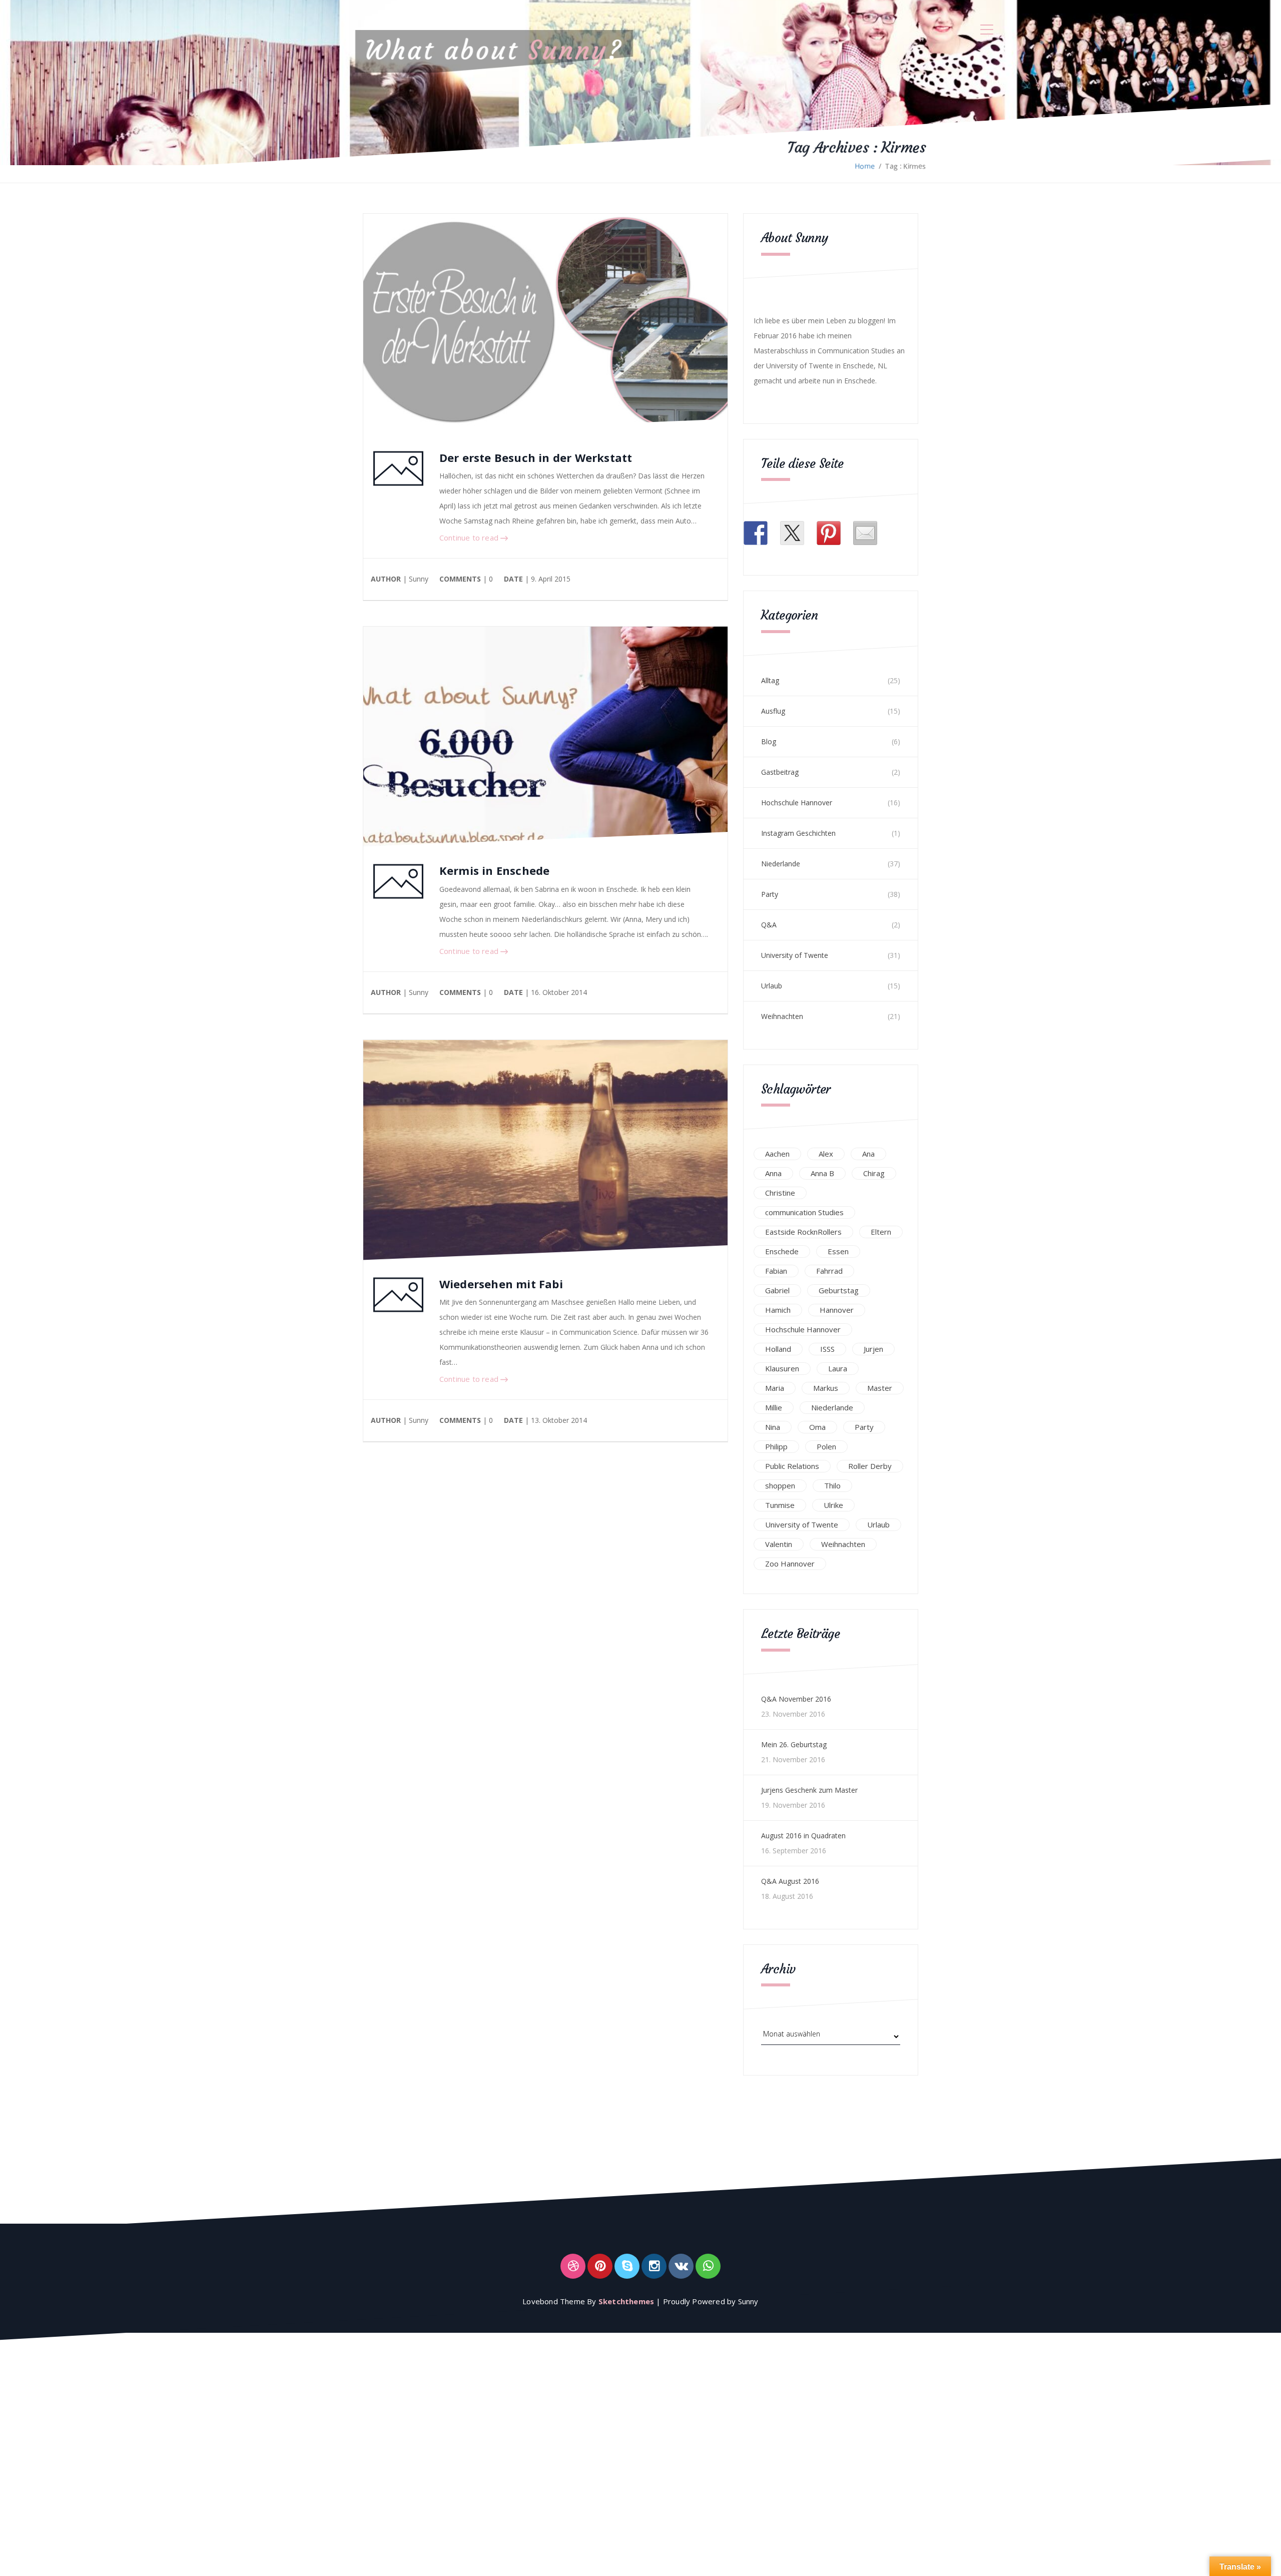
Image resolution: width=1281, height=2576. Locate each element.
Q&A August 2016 (790, 1881)
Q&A (769, 925)
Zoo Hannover (790, 1564)
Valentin (779, 1544)
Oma (817, 1427)
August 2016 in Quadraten (803, 1836)
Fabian (776, 1271)
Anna (773, 1173)
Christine (780, 1193)
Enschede (782, 1251)
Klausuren (782, 1368)
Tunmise (780, 1505)
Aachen (777, 1154)
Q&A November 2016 (796, 1699)
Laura (838, 1368)
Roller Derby (870, 1466)
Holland (778, 1349)
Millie (774, 1407)
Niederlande (781, 864)
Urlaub (772, 986)
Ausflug (773, 711)
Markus (826, 1388)
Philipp (776, 1446)
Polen (826, 1446)
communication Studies (804, 1212)
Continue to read (470, 538)
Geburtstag (839, 1290)
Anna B (822, 1173)
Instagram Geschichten (798, 833)
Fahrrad (829, 1271)
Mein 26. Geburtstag (794, 1744)
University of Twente (795, 955)
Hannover (837, 1310)
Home (865, 166)
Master (880, 1388)
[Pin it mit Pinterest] (829, 533)
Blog (769, 741)
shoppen (780, 1485)
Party (770, 894)
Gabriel (777, 1290)
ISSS (827, 1349)
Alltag (770, 680)
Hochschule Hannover (797, 803)
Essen (838, 1251)
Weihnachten (782, 1016)
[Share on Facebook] (756, 533)
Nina (773, 1427)
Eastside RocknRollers (803, 1232)
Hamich (778, 1310)
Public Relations (792, 1466)
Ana (868, 1154)
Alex (826, 1154)
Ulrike (833, 1505)
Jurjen (873, 1349)
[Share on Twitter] (792, 533)
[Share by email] (865, 533)
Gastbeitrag (780, 772)
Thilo (832, 1485)
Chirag (874, 1173)
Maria (775, 1388)
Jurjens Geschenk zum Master (809, 1790)
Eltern (881, 1232)
